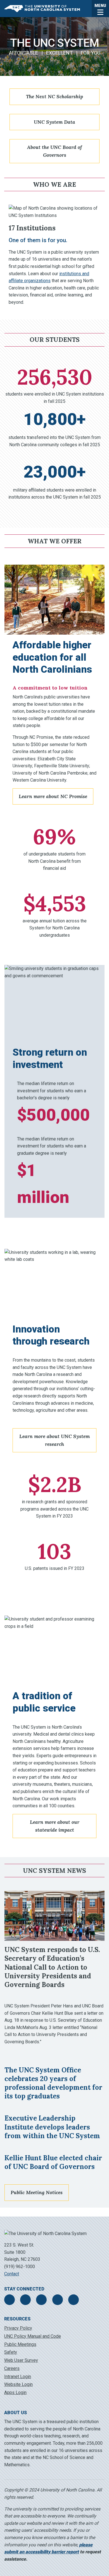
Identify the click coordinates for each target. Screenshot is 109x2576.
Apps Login (15, 2392)
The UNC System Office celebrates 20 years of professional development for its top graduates (53, 2083)
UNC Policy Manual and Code (33, 2336)
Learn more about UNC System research (54, 1440)
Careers (12, 2368)
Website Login (18, 2384)
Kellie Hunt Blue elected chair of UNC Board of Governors (53, 2162)
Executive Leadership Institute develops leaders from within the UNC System (52, 2127)
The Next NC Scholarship (54, 96)
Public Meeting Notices (37, 2192)
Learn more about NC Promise (53, 796)
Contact (12, 2274)
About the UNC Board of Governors (54, 151)
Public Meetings (20, 2344)
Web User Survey (21, 2360)
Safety (11, 2352)
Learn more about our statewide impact (55, 1826)
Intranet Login (18, 2377)
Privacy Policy (18, 2328)
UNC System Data (54, 122)
